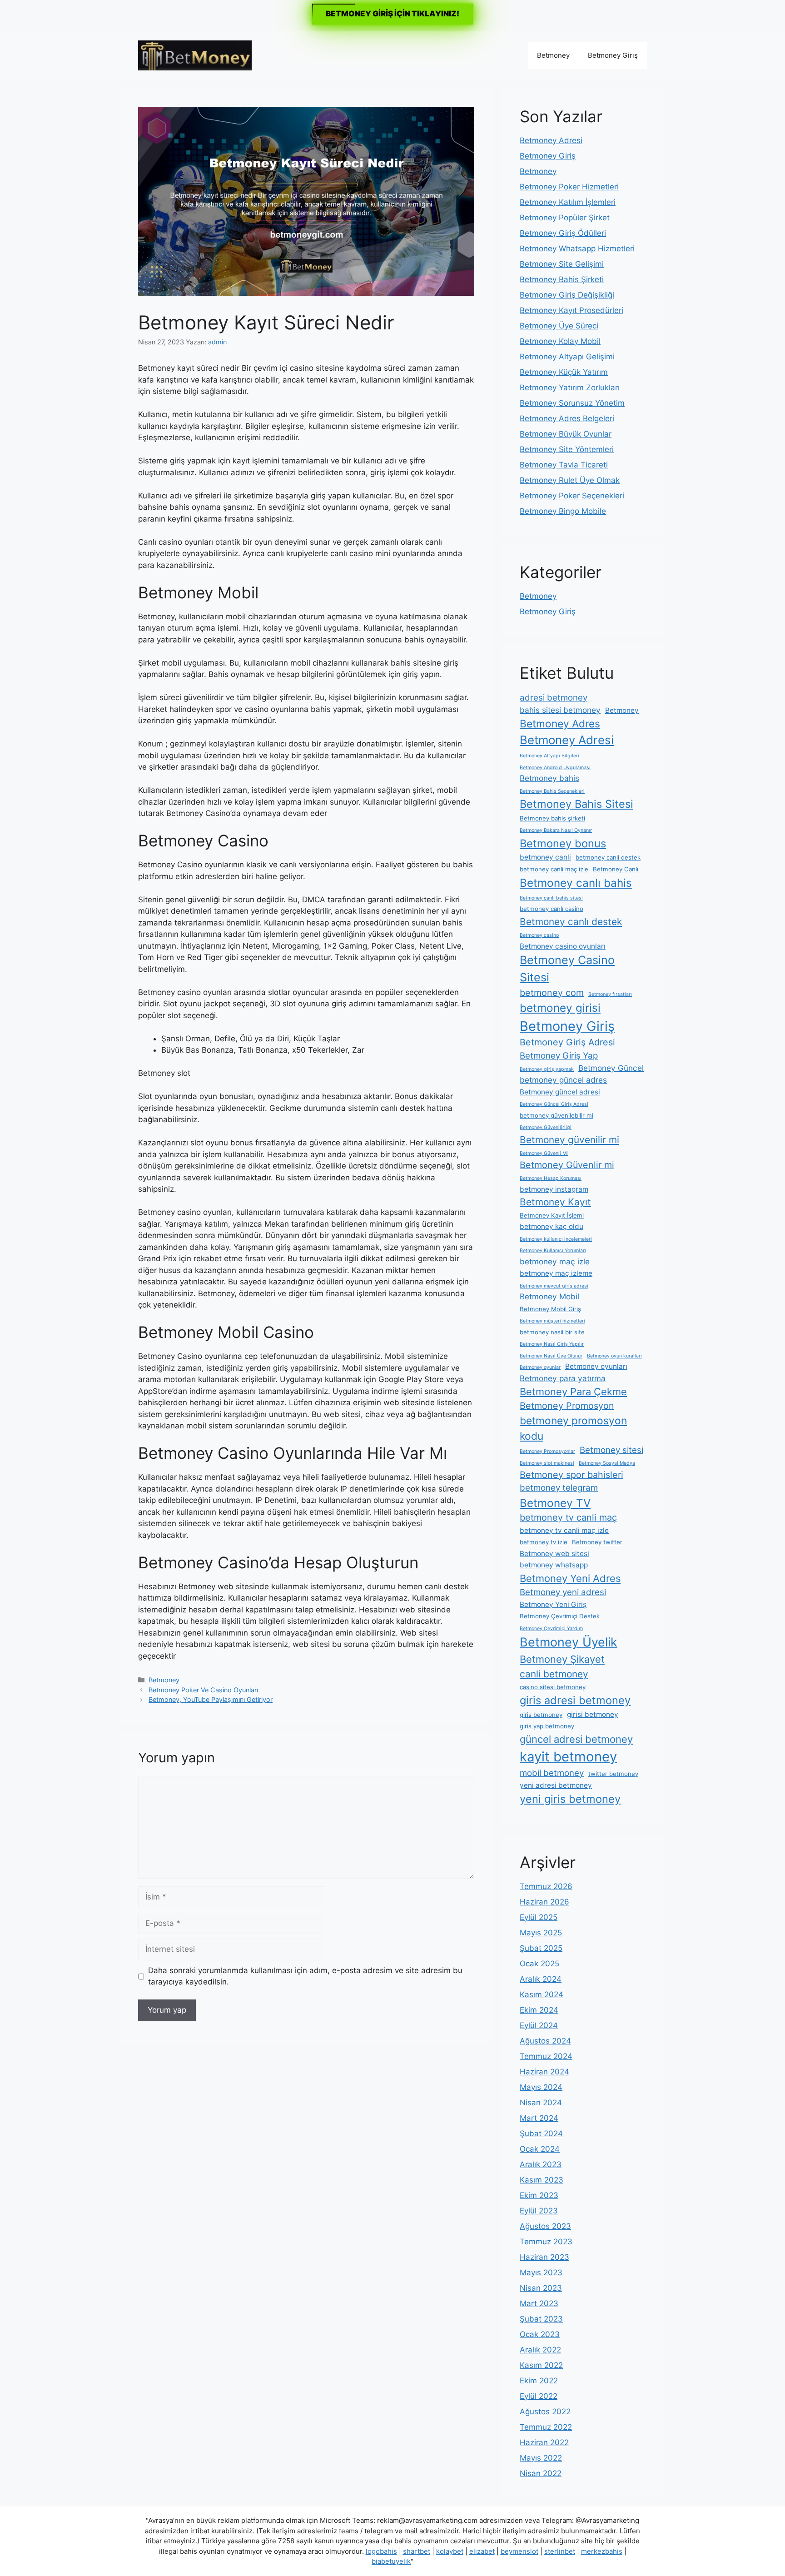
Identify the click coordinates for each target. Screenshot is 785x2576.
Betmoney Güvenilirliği (546, 1127)
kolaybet (450, 2551)
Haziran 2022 (544, 2442)
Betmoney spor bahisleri (571, 1475)
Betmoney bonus (563, 843)
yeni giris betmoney (570, 1799)
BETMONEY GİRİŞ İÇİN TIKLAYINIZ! (392, 14)
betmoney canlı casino (551, 909)
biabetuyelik (391, 2561)
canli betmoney (554, 1674)
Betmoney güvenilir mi (569, 1140)
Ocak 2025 (539, 1964)
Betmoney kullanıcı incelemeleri (556, 1239)
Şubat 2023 (541, 2319)
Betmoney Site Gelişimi (562, 264)
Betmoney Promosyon (567, 1406)
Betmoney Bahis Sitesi (576, 804)
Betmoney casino (539, 935)
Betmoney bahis (549, 778)
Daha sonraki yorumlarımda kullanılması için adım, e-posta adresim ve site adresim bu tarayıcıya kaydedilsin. (305, 1976)
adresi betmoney (554, 698)
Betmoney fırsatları (610, 994)
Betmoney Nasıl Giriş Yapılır (552, 1344)
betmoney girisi (560, 1008)
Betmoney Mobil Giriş (550, 1309)
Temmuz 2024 (546, 2056)
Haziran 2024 (544, 2072)
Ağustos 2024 (545, 2041)
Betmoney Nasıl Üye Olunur (551, 1356)
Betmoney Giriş (613, 55)
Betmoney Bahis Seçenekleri (552, 791)
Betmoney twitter (597, 1542)
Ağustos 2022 (545, 2412)
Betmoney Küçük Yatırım (564, 372)
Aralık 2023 (541, 2164)
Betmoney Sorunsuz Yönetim (572, 403)
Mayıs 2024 (541, 2087)
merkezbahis (602, 2551)
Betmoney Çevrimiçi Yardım (551, 1629)
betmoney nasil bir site (552, 1332)
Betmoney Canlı (616, 869)
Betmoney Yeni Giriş (553, 1604)
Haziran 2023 (544, 2257)
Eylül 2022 (539, 2396)
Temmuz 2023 (546, 2242)
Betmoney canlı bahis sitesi (551, 898)
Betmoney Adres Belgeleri (567, 418)
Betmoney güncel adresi (560, 1092)
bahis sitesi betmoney (560, 710)
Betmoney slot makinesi (547, 1463)
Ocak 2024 (540, 2149)
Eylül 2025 (539, 1917)
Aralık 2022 (540, 2350)
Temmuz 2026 (546, 1886)
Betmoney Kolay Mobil (560, 341)
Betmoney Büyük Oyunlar (566, 434)
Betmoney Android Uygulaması (555, 768)
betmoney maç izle (555, 1261)
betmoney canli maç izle (554, 869)
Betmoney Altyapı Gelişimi (567, 357)
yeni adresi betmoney (556, 1785)
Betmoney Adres (560, 724)
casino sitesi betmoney (553, 1687)
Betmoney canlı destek (571, 922)
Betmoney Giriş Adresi (567, 1042)
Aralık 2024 (541, 1979)
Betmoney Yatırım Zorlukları (570, 388)
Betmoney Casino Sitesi (567, 969)
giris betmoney (541, 1715)
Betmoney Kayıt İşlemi (552, 1215)
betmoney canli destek (608, 857)
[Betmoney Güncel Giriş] (195, 55)
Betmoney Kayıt (555, 1202)
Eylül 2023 (539, 2211)
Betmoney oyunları (596, 1366)
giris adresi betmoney (575, 1700)
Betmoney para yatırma (563, 1378)
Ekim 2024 (539, 2010)
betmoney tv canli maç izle (564, 1530)
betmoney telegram (559, 1488)
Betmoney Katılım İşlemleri (568, 202)
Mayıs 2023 (541, 2273)
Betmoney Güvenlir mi (567, 1165)
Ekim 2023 (539, 2195)
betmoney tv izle (544, 1542)
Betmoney (553, 55)
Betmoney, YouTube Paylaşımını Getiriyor (211, 1699)
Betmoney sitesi (611, 1450)
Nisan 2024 (541, 2103)
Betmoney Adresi (551, 140)
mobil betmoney (552, 1773)
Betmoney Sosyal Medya (607, 1463)
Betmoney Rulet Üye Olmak (570, 480)
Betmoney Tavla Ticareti (564, 465)
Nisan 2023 (541, 2288)
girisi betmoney (593, 1714)
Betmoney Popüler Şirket (565, 218)
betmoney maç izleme (556, 1273)
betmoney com (552, 993)
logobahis (381, 2551)
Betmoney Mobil (549, 1296)
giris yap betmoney (547, 1726)
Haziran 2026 (544, 1902)
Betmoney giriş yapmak (547, 1069)
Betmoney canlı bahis (576, 883)
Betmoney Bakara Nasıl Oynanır (556, 830)
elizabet (482, 2551)
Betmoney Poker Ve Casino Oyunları (203, 1690)
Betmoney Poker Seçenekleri (572, 496)
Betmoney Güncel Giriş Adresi (554, 1104)
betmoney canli (545, 857)
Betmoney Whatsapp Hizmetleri (577, 249)
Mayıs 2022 (541, 2458)
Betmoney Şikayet (562, 1659)
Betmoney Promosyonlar (547, 1451)
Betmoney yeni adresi (563, 1592)
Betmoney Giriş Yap (559, 1056)
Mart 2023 (539, 2303)
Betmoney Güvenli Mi (544, 1153)
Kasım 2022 (541, 2365)
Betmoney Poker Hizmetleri (569, 187)
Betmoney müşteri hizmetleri (552, 1321)
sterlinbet (560, 2551)
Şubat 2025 (541, 1948)
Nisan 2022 (541, 2473)
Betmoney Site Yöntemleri (567, 449)
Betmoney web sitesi (554, 1554)
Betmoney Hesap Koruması (551, 1178)
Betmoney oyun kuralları (614, 1356)
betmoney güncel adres (563, 1080)
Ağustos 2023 (545, 2226)
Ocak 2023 (540, 2334)
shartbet (417, 2551)
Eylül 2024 (539, 2025)
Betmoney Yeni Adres (570, 1578)
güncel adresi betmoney (576, 1739)
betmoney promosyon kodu (573, 1428)
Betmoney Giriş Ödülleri (563, 233)
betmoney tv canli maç (568, 1517)
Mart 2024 (539, 2118)
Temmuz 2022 (546, 2427)
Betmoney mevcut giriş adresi (554, 1286)
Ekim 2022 (539, 2381)
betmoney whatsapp (554, 1565)
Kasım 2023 (542, 2180)
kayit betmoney (568, 1757)
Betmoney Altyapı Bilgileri (549, 756)
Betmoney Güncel (611, 1068)
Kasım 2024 (542, 1994)
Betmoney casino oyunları (563, 946)
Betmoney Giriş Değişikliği (567, 295)
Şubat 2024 (541, 2133)
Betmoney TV (555, 1503)
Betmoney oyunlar (540, 1367)
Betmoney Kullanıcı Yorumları (553, 1251)
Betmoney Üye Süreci (559, 326)
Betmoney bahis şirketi (552, 818)
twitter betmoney (613, 1774)
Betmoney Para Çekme (573, 1392)
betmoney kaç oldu (551, 1226)
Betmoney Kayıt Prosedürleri (571, 310)
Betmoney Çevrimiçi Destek (560, 1616)
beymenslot (519, 2551)
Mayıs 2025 (541, 1933)
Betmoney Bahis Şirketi (562, 279)
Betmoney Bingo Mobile (563, 511)
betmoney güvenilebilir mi (556, 1115)
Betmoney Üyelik (569, 1642)
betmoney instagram (554, 1189)
